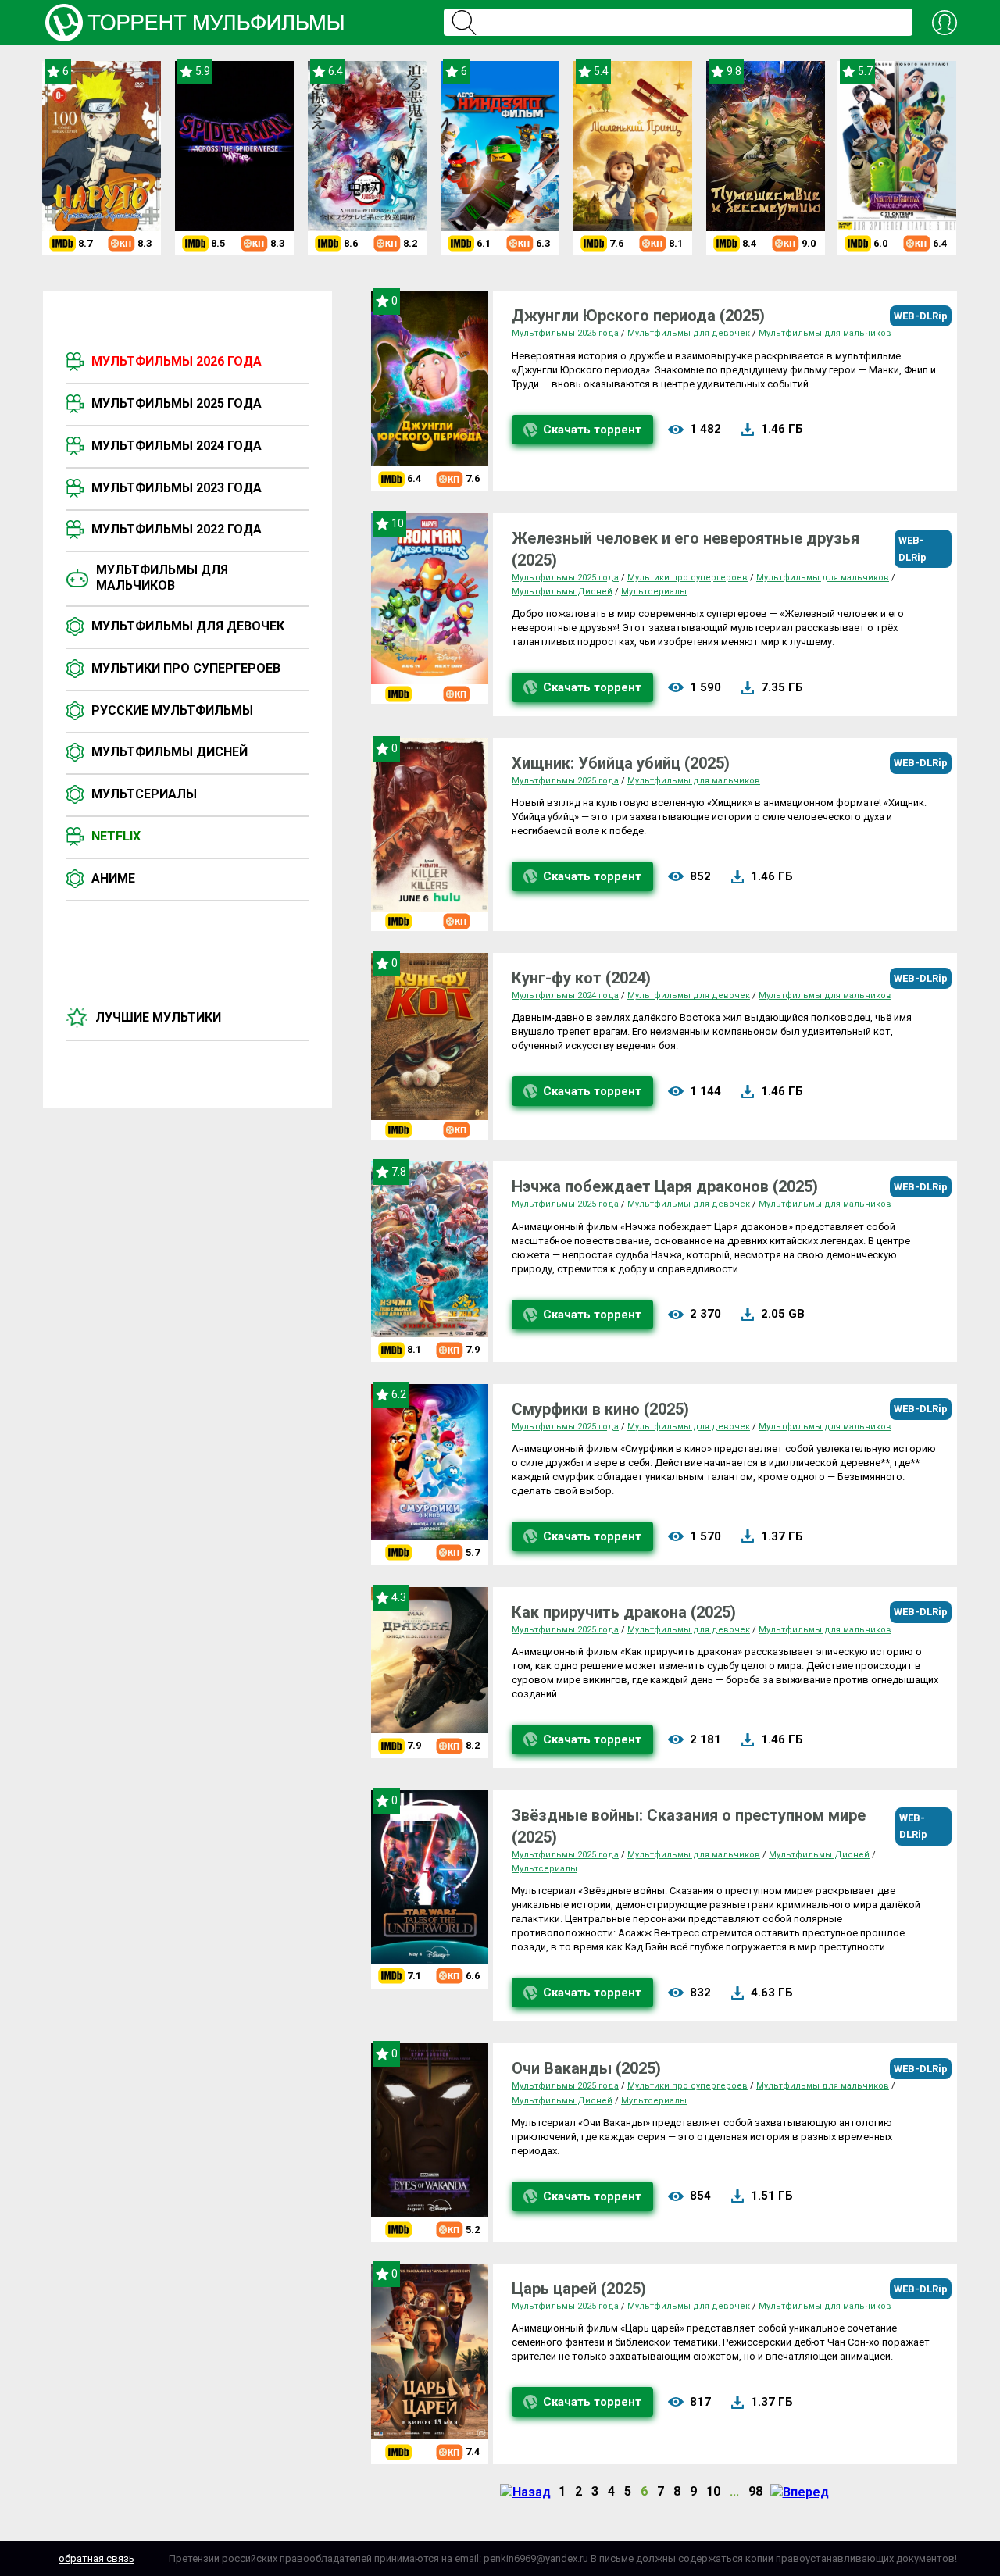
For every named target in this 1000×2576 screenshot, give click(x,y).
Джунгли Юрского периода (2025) (638, 316)
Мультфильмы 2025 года (177, 403)
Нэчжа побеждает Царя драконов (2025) (665, 1186)
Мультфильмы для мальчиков (162, 578)
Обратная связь (96, 2558)
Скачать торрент (592, 430)
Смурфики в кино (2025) (600, 1409)
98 (755, 2491)
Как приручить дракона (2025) (624, 1612)
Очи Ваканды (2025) (586, 2068)
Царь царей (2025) (579, 2289)
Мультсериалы (144, 794)
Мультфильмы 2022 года (177, 529)
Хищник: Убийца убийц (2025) (621, 763)
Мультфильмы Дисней (170, 752)
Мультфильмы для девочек (188, 626)
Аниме (113, 878)
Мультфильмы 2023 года (177, 488)
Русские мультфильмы (172, 710)
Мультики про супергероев (186, 668)
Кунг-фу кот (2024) (581, 978)
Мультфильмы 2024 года (177, 446)
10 (713, 2491)
